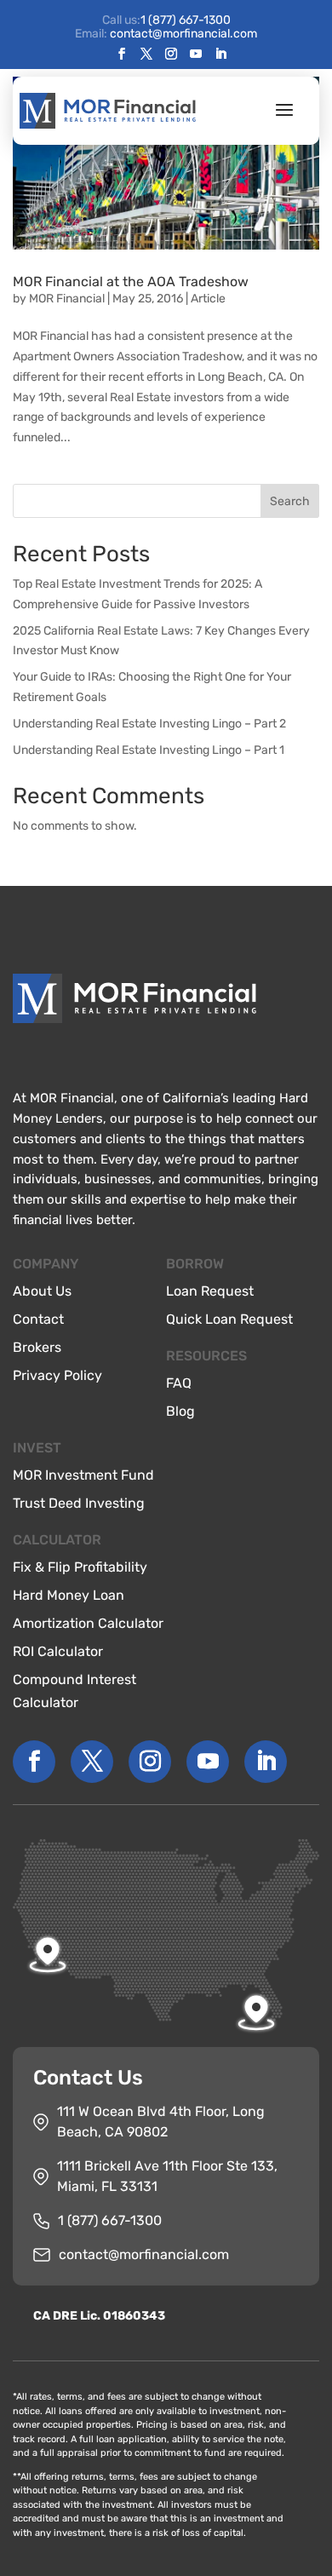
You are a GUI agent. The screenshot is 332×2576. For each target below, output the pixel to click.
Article (208, 299)
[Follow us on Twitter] (146, 55)
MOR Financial (67, 299)
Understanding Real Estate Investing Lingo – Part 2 (149, 724)
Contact (38, 1319)
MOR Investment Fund (83, 1475)
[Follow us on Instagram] (171, 55)
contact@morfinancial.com (144, 2254)
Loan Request (210, 1291)
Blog (180, 1411)
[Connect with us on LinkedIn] (220, 55)
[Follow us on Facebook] (122, 55)
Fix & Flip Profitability (80, 1567)
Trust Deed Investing (79, 1503)
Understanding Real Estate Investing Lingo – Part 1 (149, 750)
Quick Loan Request (229, 1319)
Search (290, 501)
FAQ (179, 1383)
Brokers (37, 1347)
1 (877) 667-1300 (186, 20)
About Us (42, 1291)
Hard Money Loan (69, 1595)
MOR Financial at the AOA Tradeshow (131, 282)
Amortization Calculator (88, 1623)
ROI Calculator (58, 1651)
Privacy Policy (57, 1375)
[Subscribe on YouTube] (196, 55)
